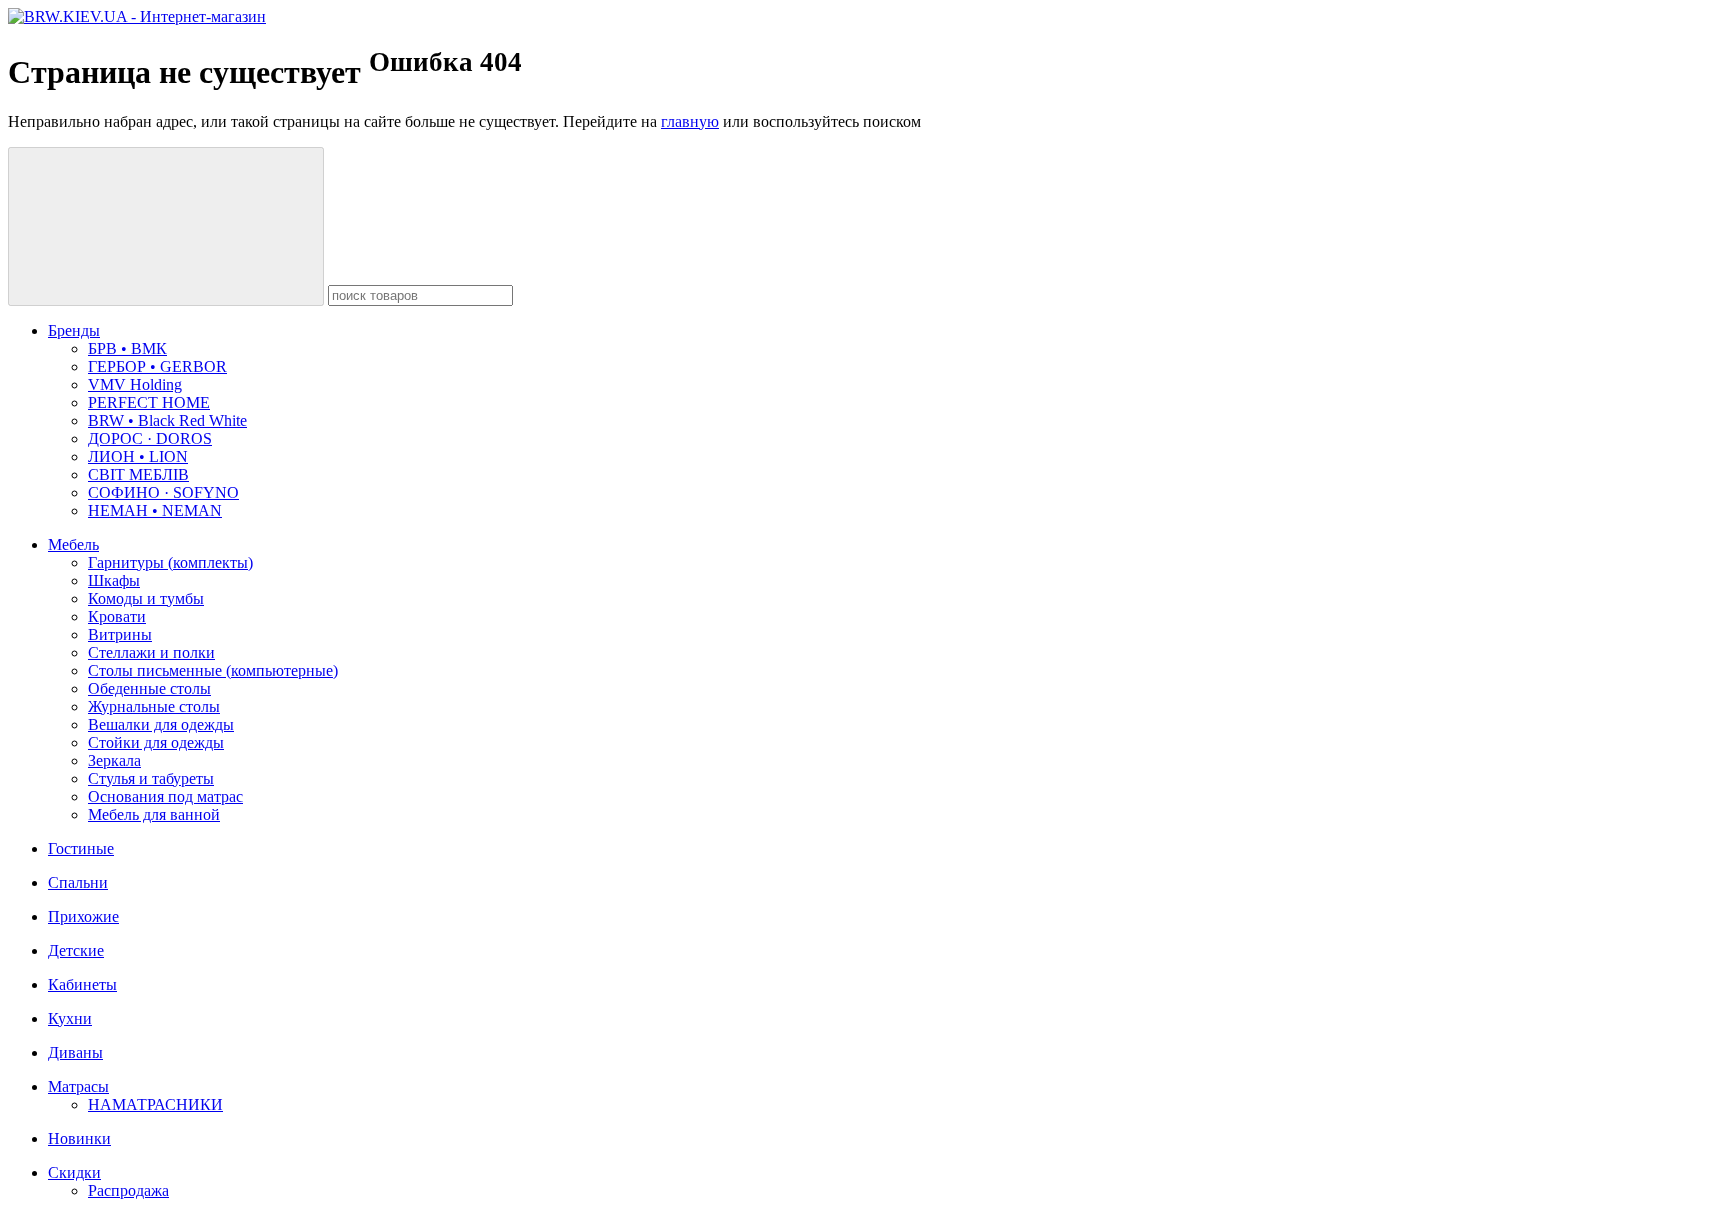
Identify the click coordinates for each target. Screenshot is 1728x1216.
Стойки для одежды (156, 742)
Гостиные (81, 848)
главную (690, 121)
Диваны (75, 1052)
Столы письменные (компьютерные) (213, 670)
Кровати (117, 616)
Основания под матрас (165, 796)
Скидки (74, 1172)
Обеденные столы (149, 688)
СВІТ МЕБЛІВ (138, 474)
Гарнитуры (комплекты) (170, 562)
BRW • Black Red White (167, 420)
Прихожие (83, 916)
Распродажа (128, 1190)
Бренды (74, 330)
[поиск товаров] (166, 226)
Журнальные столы (154, 706)
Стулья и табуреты (151, 778)
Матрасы (78, 1086)
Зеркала (114, 760)
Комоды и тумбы (146, 598)
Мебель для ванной (154, 814)
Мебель (73, 544)
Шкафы (114, 580)
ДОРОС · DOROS (150, 438)
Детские (76, 950)
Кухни (70, 1018)
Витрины (120, 634)
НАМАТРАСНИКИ (155, 1104)
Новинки (79, 1138)
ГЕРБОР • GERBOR (157, 366)
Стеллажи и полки (151, 652)
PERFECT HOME (149, 402)
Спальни (78, 882)
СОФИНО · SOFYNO (163, 492)
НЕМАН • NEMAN (155, 510)
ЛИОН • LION (138, 456)
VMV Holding (135, 384)
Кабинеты (82, 984)
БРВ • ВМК (127, 348)
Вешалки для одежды (161, 724)
